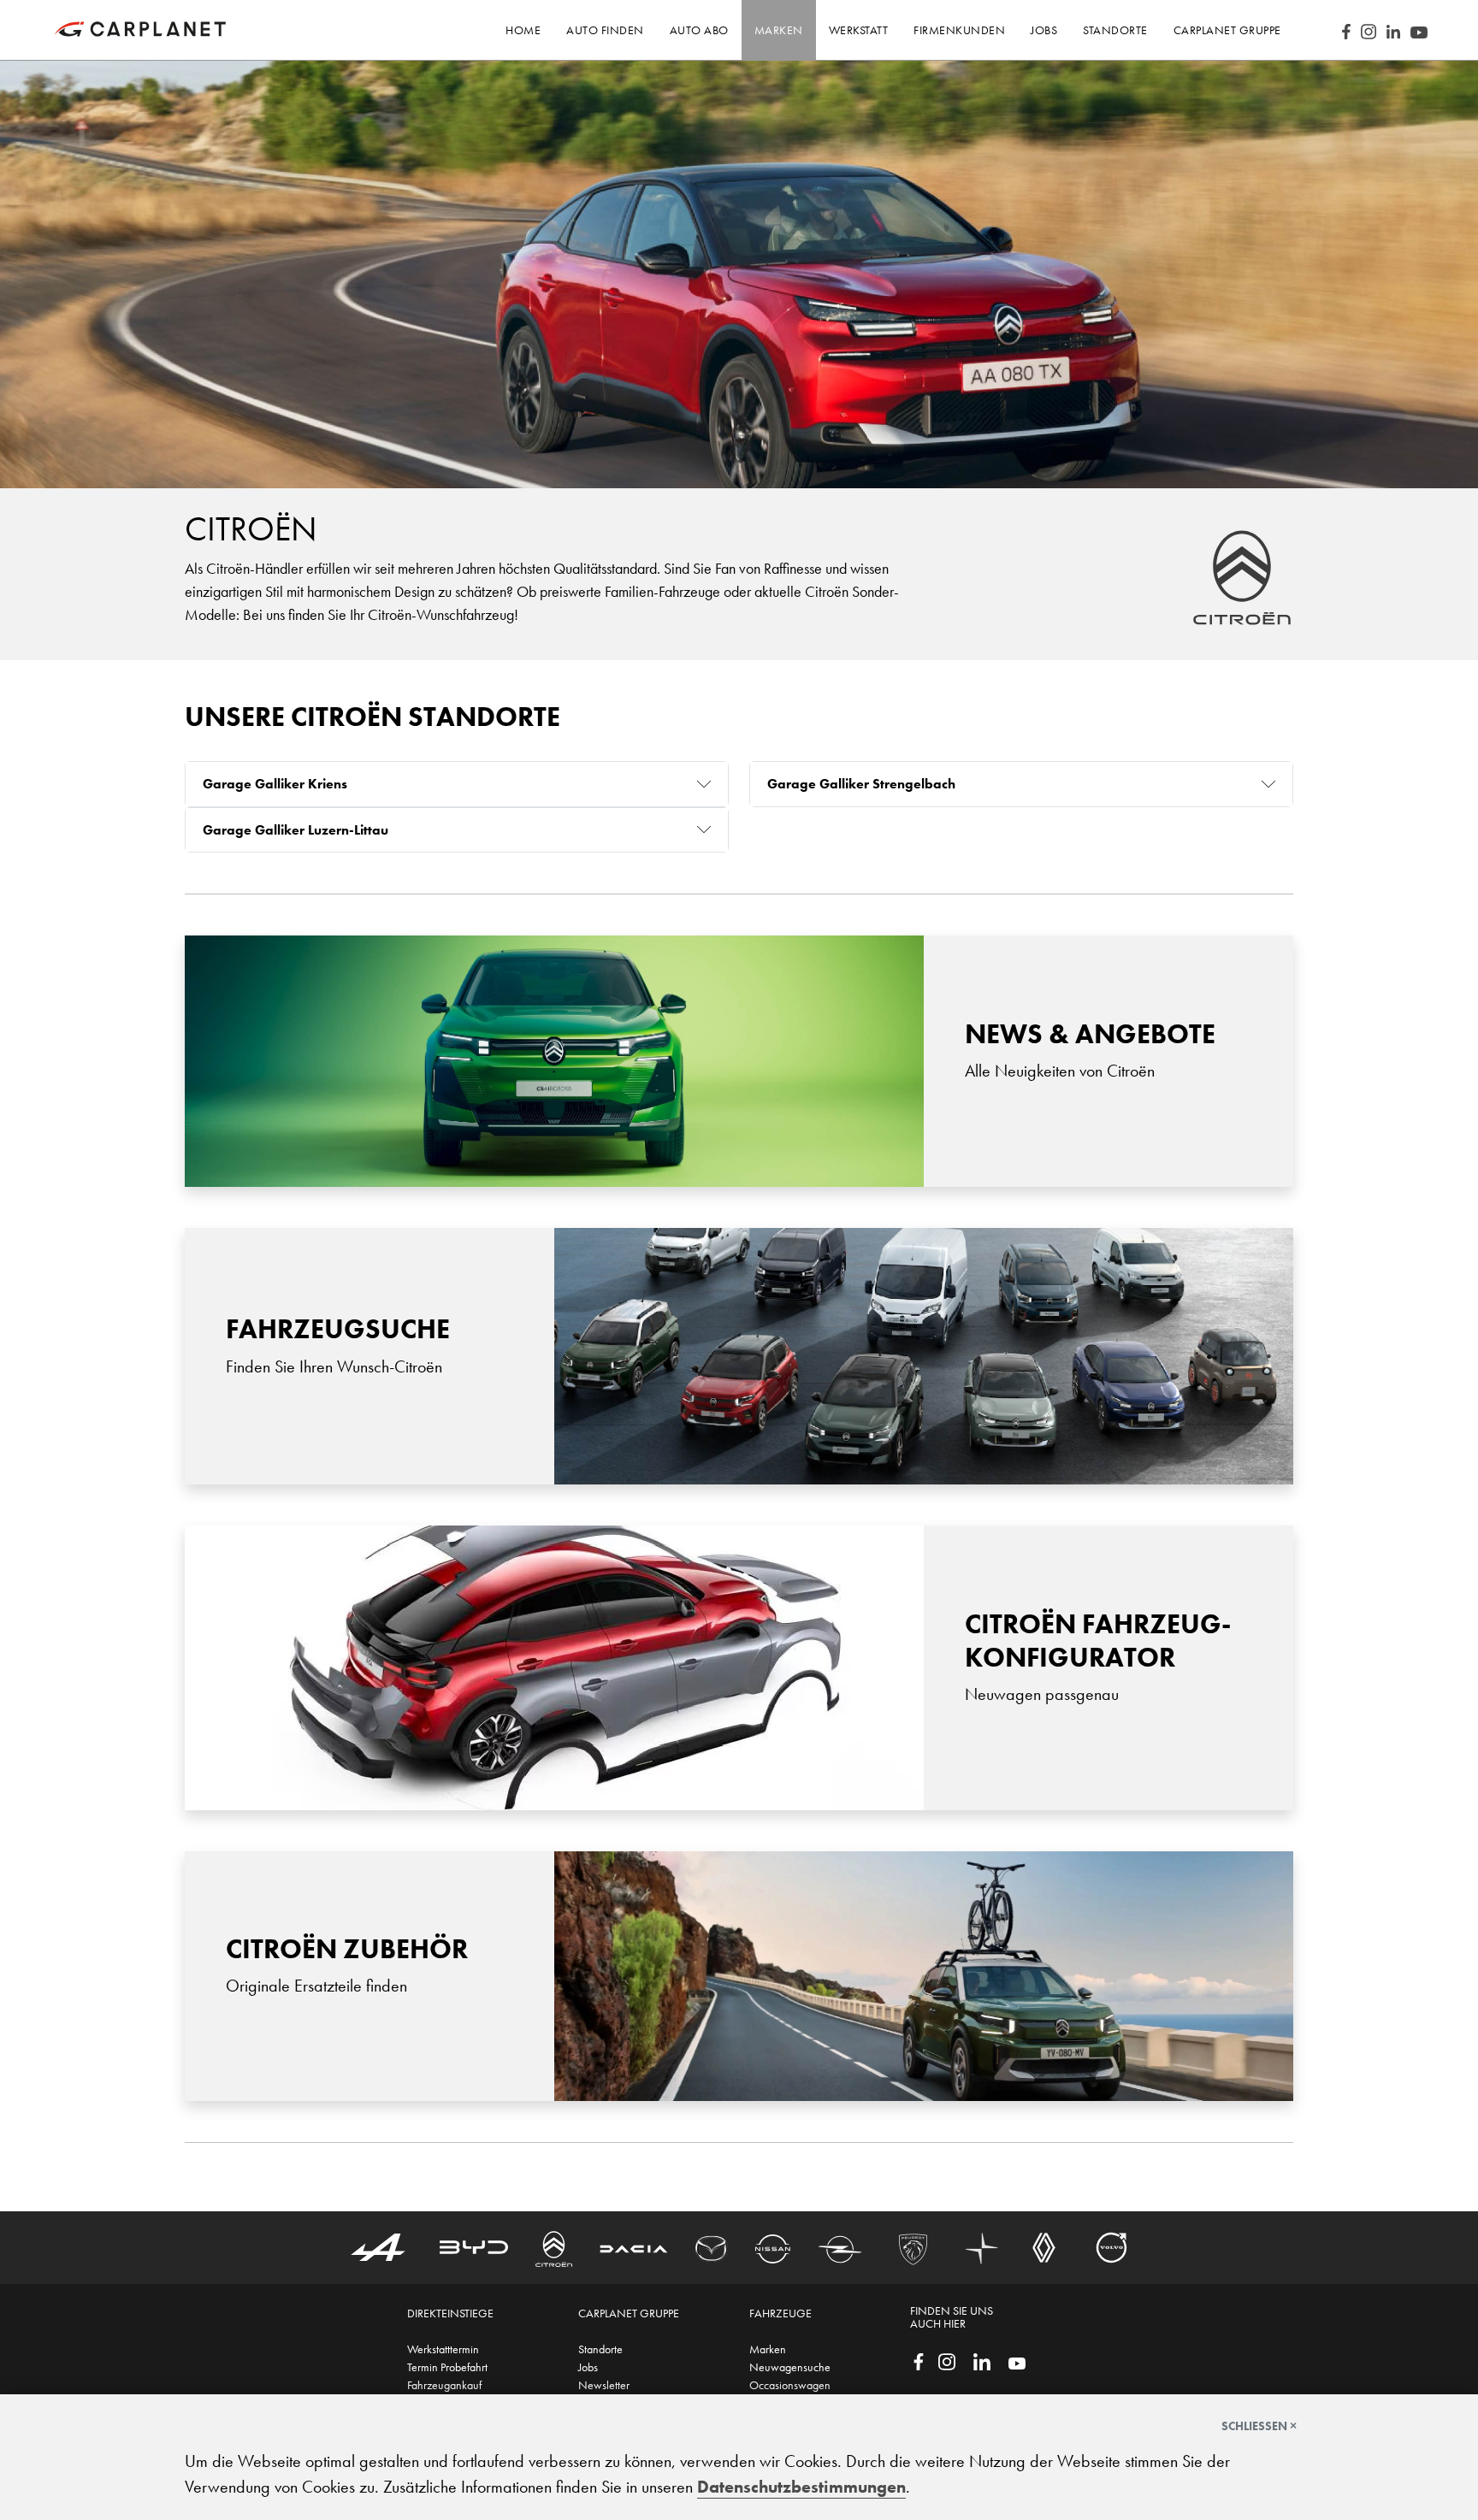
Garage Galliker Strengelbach (861, 784)
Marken (768, 2349)
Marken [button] (779, 30)
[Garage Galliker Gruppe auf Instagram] (947, 2360)
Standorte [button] (1115, 30)
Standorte (600, 2349)
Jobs (588, 2367)
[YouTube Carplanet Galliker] (1419, 30)
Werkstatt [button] (859, 30)
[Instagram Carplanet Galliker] (1369, 30)
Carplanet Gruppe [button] (1227, 30)
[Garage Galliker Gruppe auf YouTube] (1017, 2362)
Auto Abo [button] (699, 30)
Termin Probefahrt (447, 2367)
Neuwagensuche (790, 2367)
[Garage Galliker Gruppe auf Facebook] (919, 2360)
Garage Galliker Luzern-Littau (296, 830)
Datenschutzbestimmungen (801, 2487)
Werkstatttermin (443, 2349)
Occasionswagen (790, 2385)
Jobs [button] (1044, 30)
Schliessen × (1259, 2426)
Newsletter (604, 2385)
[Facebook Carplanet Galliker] (1346, 30)
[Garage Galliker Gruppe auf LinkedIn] (982, 2360)
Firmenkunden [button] (959, 30)
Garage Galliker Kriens (275, 784)
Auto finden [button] (605, 30)
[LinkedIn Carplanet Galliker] (1393, 30)
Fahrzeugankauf (444, 2385)
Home (523, 30)
